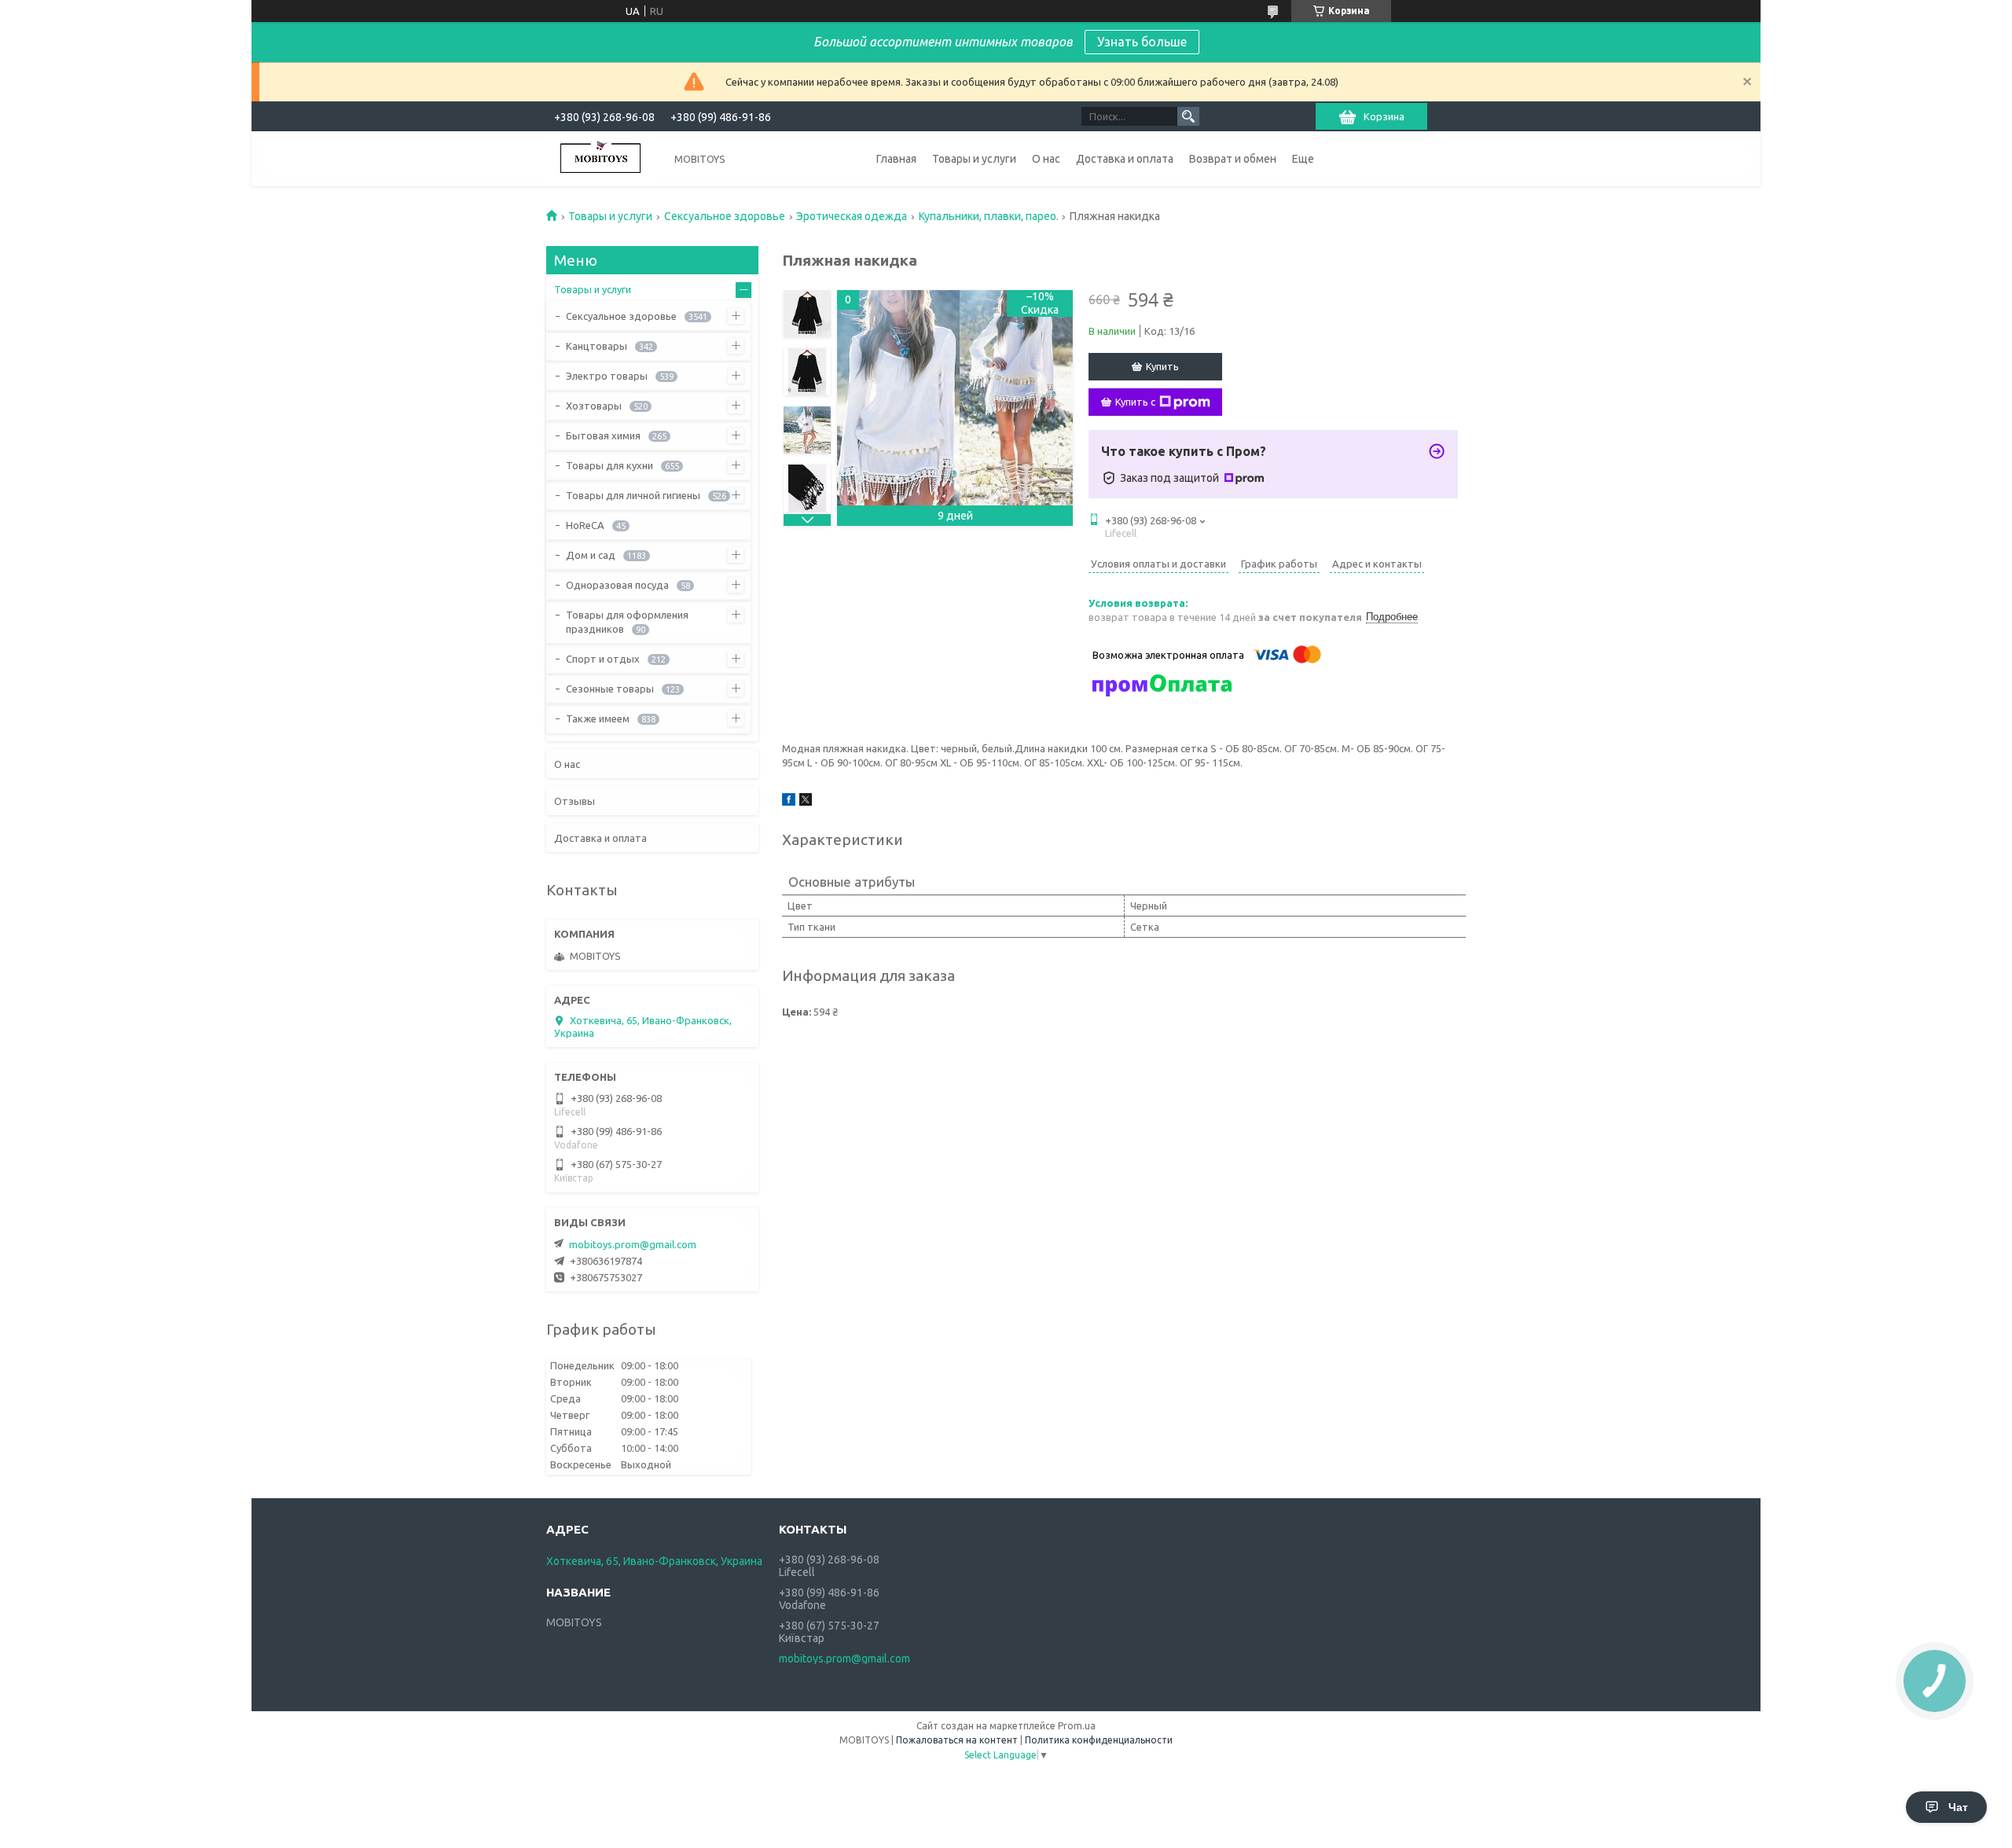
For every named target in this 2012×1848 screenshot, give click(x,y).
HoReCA (585, 525)
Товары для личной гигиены (633, 495)
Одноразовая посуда (617, 585)
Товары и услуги (974, 159)
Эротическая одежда (852, 216)
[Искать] (1188, 116)
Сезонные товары (610, 689)
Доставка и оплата (1125, 159)
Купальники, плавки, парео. (989, 216)
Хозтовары (594, 406)
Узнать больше (1142, 42)
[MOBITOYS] (601, 159)
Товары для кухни (609, 465)
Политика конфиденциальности (1099, 1740)
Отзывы (575, 801)
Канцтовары (597, 346)
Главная (896, 159)
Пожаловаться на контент (957, 1740)
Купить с (1135, 402)
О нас (1046, 159)
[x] (806, 802)
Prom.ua (1077, 1726)
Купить (1162, 366)
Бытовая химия (603, 435)
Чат (1958, 1807)
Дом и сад (591, 555)
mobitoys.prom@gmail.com (633, 1244)
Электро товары (607, 376)
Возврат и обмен (1233, 159)
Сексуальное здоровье (725, 216)
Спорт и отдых (603, 659)
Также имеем (598, 718)
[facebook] (789, 802)
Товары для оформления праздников (627, 622)
